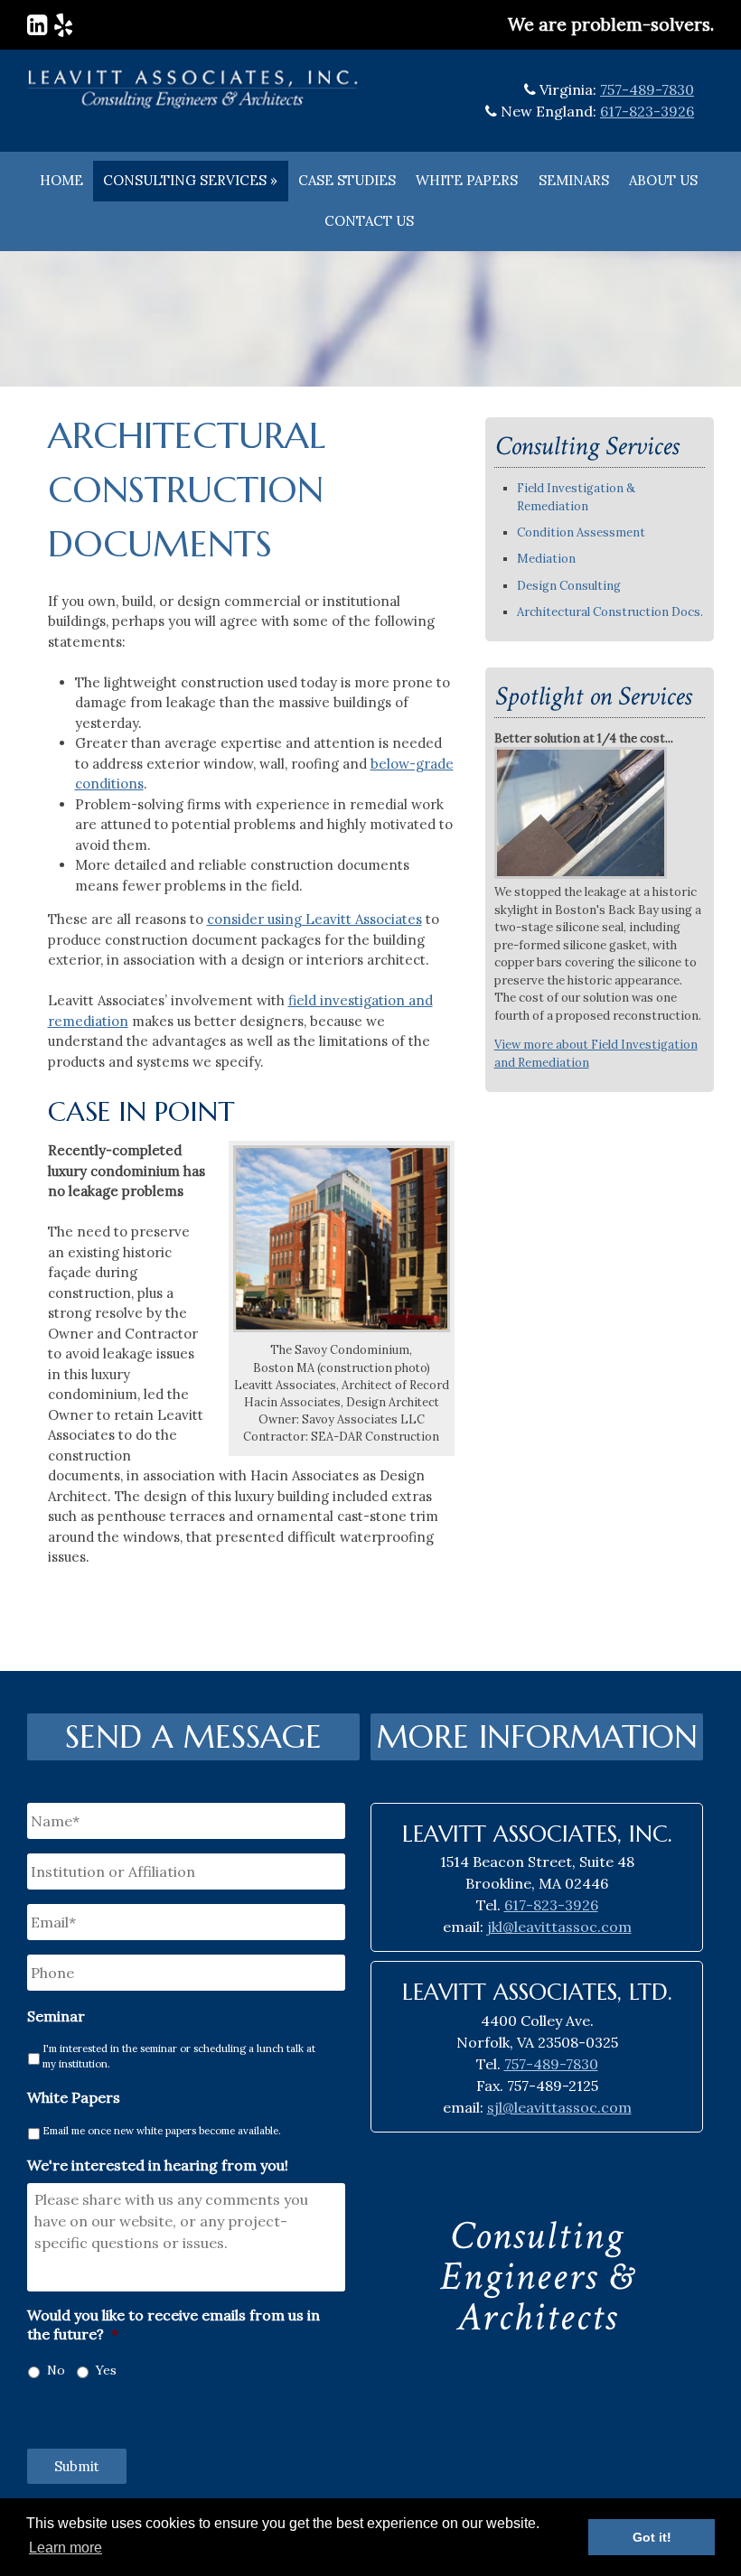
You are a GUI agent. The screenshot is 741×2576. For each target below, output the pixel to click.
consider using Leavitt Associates (314, 919)
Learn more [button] (66, 2548)
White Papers (467, 180)
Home (61, 180)
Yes (106, 2370)
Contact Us (369, 221)
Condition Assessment (581, 532)
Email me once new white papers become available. (162, 2131)
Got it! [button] (652, 2537)
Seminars (574, 180)
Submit (77, 2466)
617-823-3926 (647, 111)
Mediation (546, 559)
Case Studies (347, 180)
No (56, 2370)
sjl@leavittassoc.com (559, 2107)
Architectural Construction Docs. (610, 612)
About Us (663, 180)
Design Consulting (569, 586)
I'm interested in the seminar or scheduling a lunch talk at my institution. (179, 2056)
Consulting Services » (190, 180)
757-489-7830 (647, 89)
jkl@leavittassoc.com (559, 1927)
